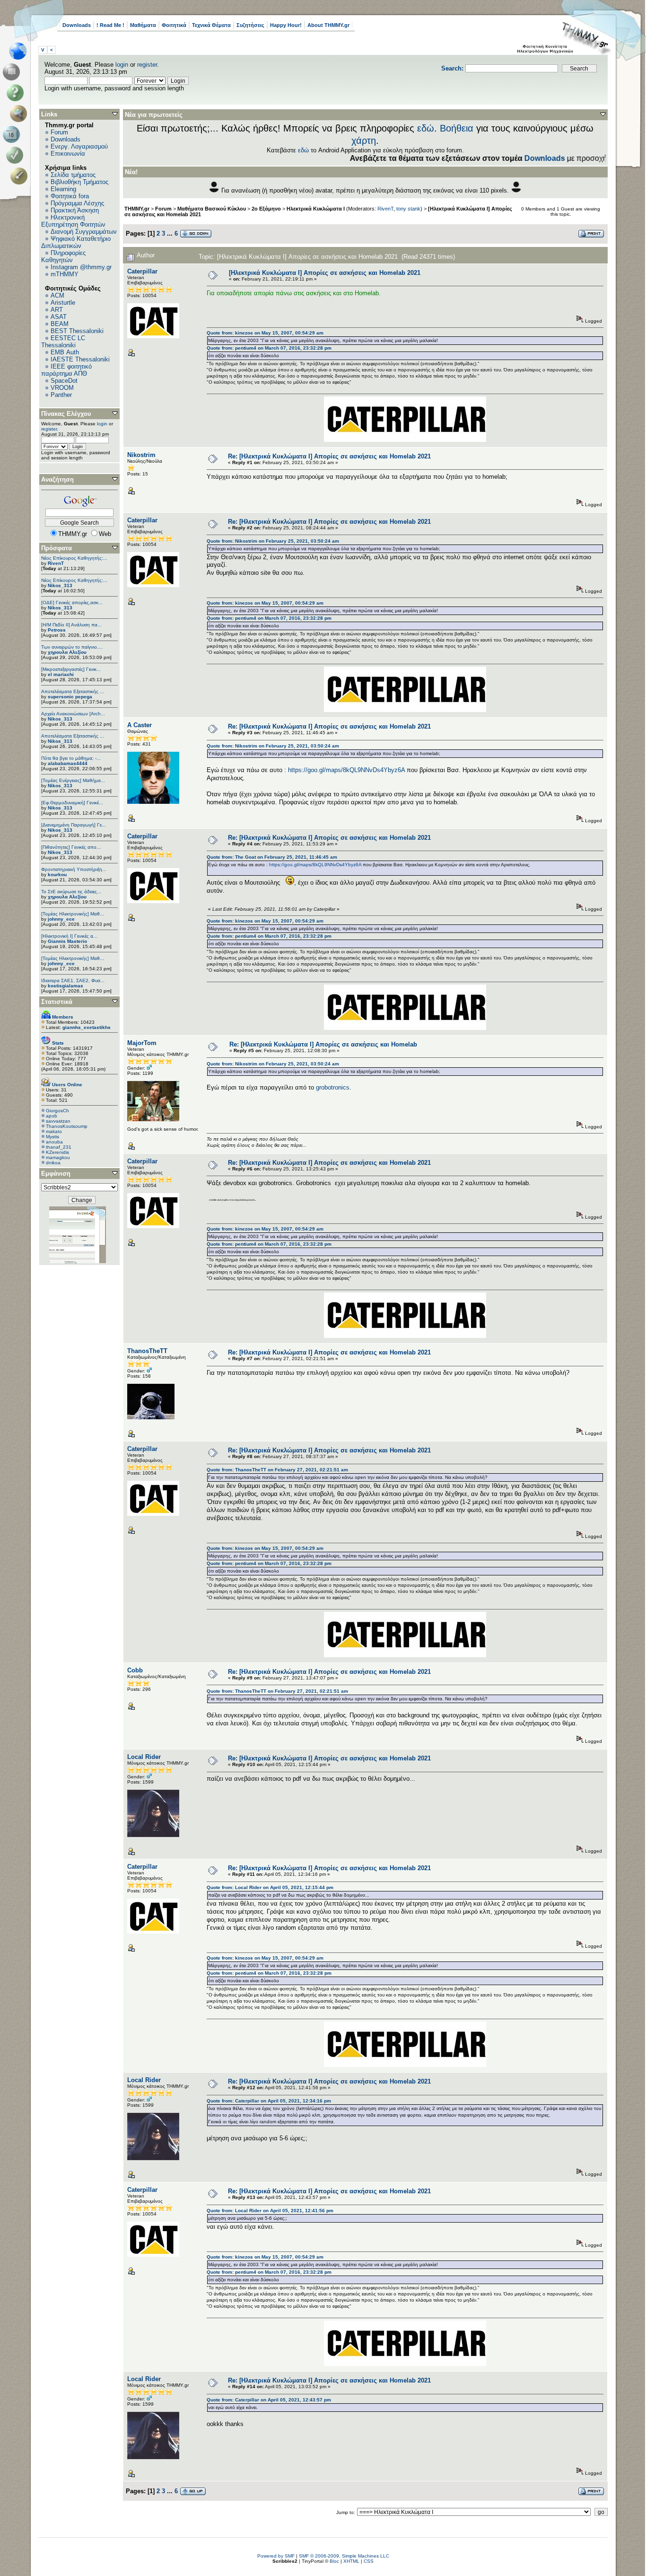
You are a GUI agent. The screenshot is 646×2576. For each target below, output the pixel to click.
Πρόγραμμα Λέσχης (77, 203)
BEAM (60, 324)
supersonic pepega (70, 697)
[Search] (21, 114)
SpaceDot (64, 381)
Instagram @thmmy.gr (81, 267)
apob (52, 1116)
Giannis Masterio (67, 941)
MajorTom (142, 1043)
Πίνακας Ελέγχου (66, 414)
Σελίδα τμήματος (73, 175)
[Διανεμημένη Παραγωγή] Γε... (74, 825)
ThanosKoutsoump (67, 1126)
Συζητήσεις (250, 25)
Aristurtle (63, 303)
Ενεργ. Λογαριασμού (79, 146)
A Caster (140, 725)
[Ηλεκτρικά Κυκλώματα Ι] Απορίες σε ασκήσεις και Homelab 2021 (325, 273)
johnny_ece (61, 919)
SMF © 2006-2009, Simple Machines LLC (344, 2556)
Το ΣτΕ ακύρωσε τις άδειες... (71, 892)
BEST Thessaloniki (77, 331)
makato (54, 1131)
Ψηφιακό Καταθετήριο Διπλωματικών (76, 242)
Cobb (135, 1670)
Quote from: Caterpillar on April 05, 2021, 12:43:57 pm (269, 2400)
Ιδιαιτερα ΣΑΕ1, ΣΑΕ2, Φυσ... (73, 980)
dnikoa (53, 1163)
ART (57, 310)
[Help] (17, 93)
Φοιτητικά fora (70, 196)
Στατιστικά (57, 1002)
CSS (369, 2561)
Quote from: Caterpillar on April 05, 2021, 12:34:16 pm (269, 2101)
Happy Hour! (286, 25)
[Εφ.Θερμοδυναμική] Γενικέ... (72, 803)
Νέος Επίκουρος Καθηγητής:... (74, 558)
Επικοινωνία (68, 154)
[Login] (17, 155)
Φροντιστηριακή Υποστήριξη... (74, 869)
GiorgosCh (57, 1111)
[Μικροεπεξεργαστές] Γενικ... (71, 669)
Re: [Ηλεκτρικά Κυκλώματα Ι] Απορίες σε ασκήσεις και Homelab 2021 (329, 456)
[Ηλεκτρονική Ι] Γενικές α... (69, 936)
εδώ (426, 128)
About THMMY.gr (328, 25)
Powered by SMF (276, 2556)
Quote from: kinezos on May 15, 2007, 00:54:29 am (265, 333)
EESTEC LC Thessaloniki (63, 342)
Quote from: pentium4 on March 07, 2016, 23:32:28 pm (269, 348)
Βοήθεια (457, 128)
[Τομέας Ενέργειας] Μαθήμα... (73, 780)
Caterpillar (142, 271)
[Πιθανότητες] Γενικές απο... (71, 847)
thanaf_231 (59, 1147)
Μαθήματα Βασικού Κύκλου (212, 209)
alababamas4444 (68, 763)
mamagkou (58, 1157)
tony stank (408, 209)
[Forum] (13, 72)
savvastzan (58, 1121)
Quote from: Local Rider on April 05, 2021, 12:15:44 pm (270, 1887)
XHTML (351, 2561)
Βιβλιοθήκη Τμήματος (79, 182)
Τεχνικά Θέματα (211, 25)
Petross (57, 630)
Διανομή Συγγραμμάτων (84, 232)
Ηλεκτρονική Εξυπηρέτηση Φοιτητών (73, 221)
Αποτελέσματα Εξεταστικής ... (73, 691)
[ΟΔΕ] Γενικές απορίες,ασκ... (72, 602)
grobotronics (333, 1087)
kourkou (57, 875)
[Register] (21, 176)
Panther (61, 395)
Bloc (334, 2561)
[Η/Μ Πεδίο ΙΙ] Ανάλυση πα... (71, 625)
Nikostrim (141, 455)
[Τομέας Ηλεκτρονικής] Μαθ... (73, 914)
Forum (59, 132)
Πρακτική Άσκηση (75, 210)
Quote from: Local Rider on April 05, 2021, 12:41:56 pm (270, 2211)
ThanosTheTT (147, 1351)
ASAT (59, 317)
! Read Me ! (110, 25)
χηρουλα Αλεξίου (67, 652)
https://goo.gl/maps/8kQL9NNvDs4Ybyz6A (346, 770)
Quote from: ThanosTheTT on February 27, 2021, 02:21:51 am (277, 1470)
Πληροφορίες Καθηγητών (63, 256)
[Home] (21, 51)
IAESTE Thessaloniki (80, 359)
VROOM (62, 388)
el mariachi (61, 674)
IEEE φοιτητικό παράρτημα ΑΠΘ (66, 370)
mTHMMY (65, 274)
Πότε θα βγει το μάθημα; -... (71, 758)
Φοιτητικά (174, 25)
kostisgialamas (65, 986)
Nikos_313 (60, 585)
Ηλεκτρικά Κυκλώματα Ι (316, 209)
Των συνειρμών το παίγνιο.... (72, 647)
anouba (54, 1142)
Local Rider (144, 1757)
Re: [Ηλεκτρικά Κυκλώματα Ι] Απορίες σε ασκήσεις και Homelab (323, 1044)
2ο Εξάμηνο (266, 209)
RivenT (56, 563)
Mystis (52, 1137)
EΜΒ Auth (65, 352)
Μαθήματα (143, 25)
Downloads (77, 25)
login (122, 65)
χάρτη (364, 141)
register (147, 65)
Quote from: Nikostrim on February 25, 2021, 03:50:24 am (273, 541)
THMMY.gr (137, 209)
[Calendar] (13, 134)
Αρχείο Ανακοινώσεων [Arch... (73, 714)
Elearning (63, 189)
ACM (57, 295)
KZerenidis (57, 1152)
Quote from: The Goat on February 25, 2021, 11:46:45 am (272, 857)
